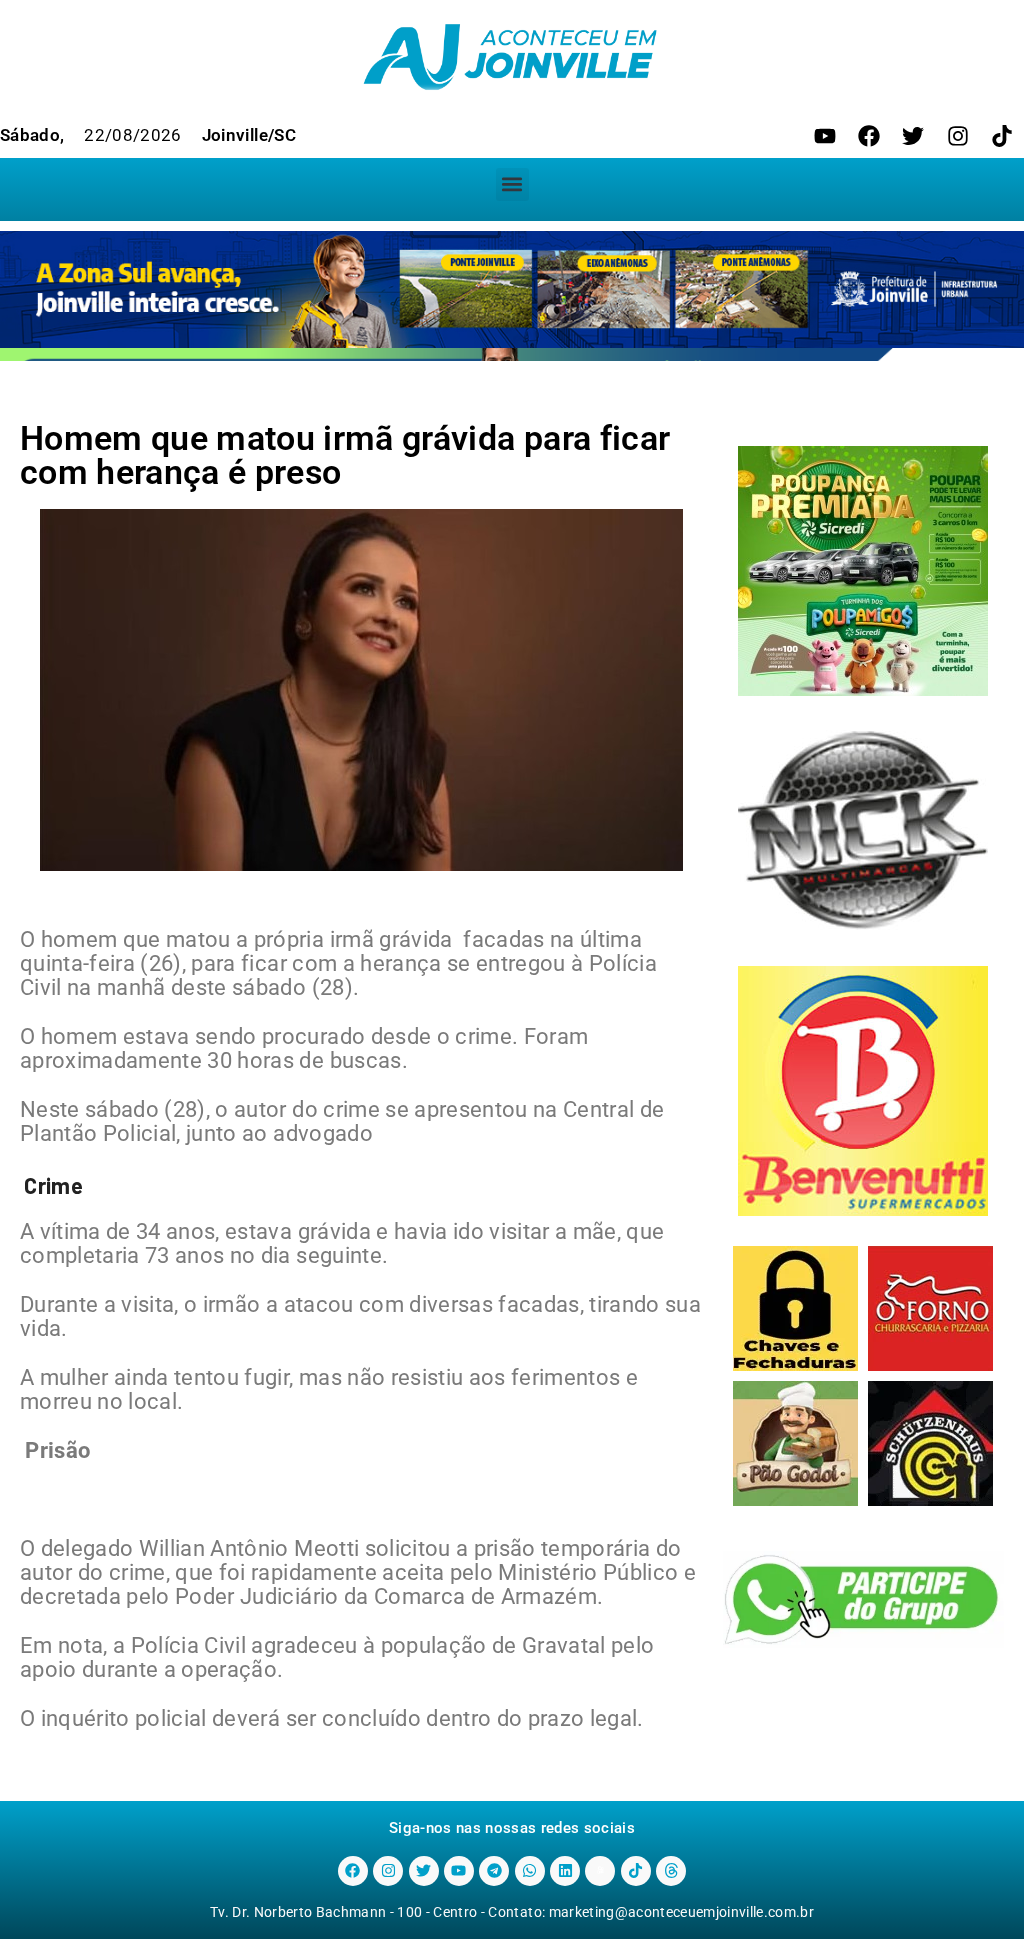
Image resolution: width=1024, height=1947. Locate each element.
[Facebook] (869, 136)
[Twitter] (913, 136)
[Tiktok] (1002, 136)
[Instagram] (958, 136)
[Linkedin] (565, 1871)
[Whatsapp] (530, 1871)
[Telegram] (494, 1871)
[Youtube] (825, 136)
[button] (512, 184)
